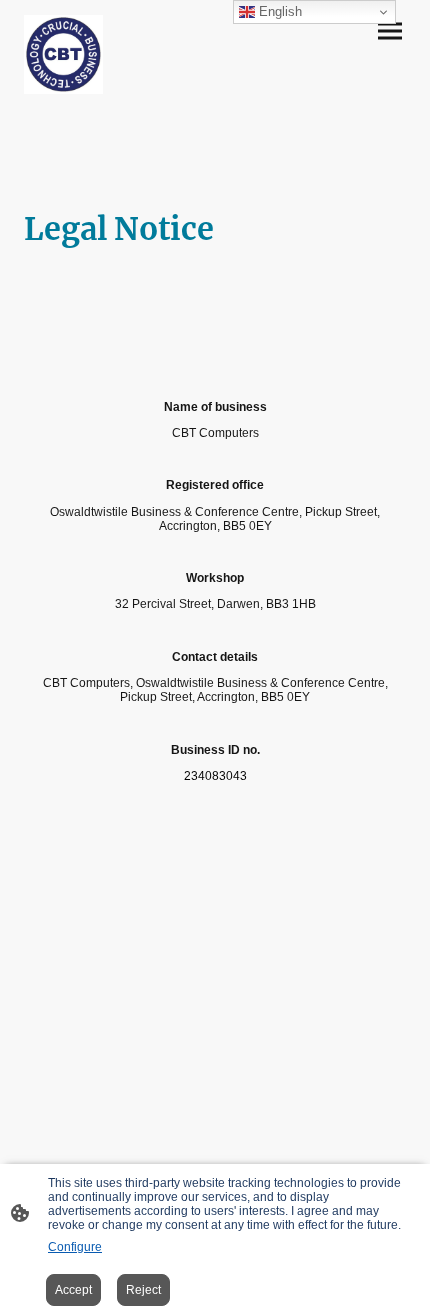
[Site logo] (63, 54)
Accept (73, 1290)
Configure (75, 1247)
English (278, 11)
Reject (143, 1290)
